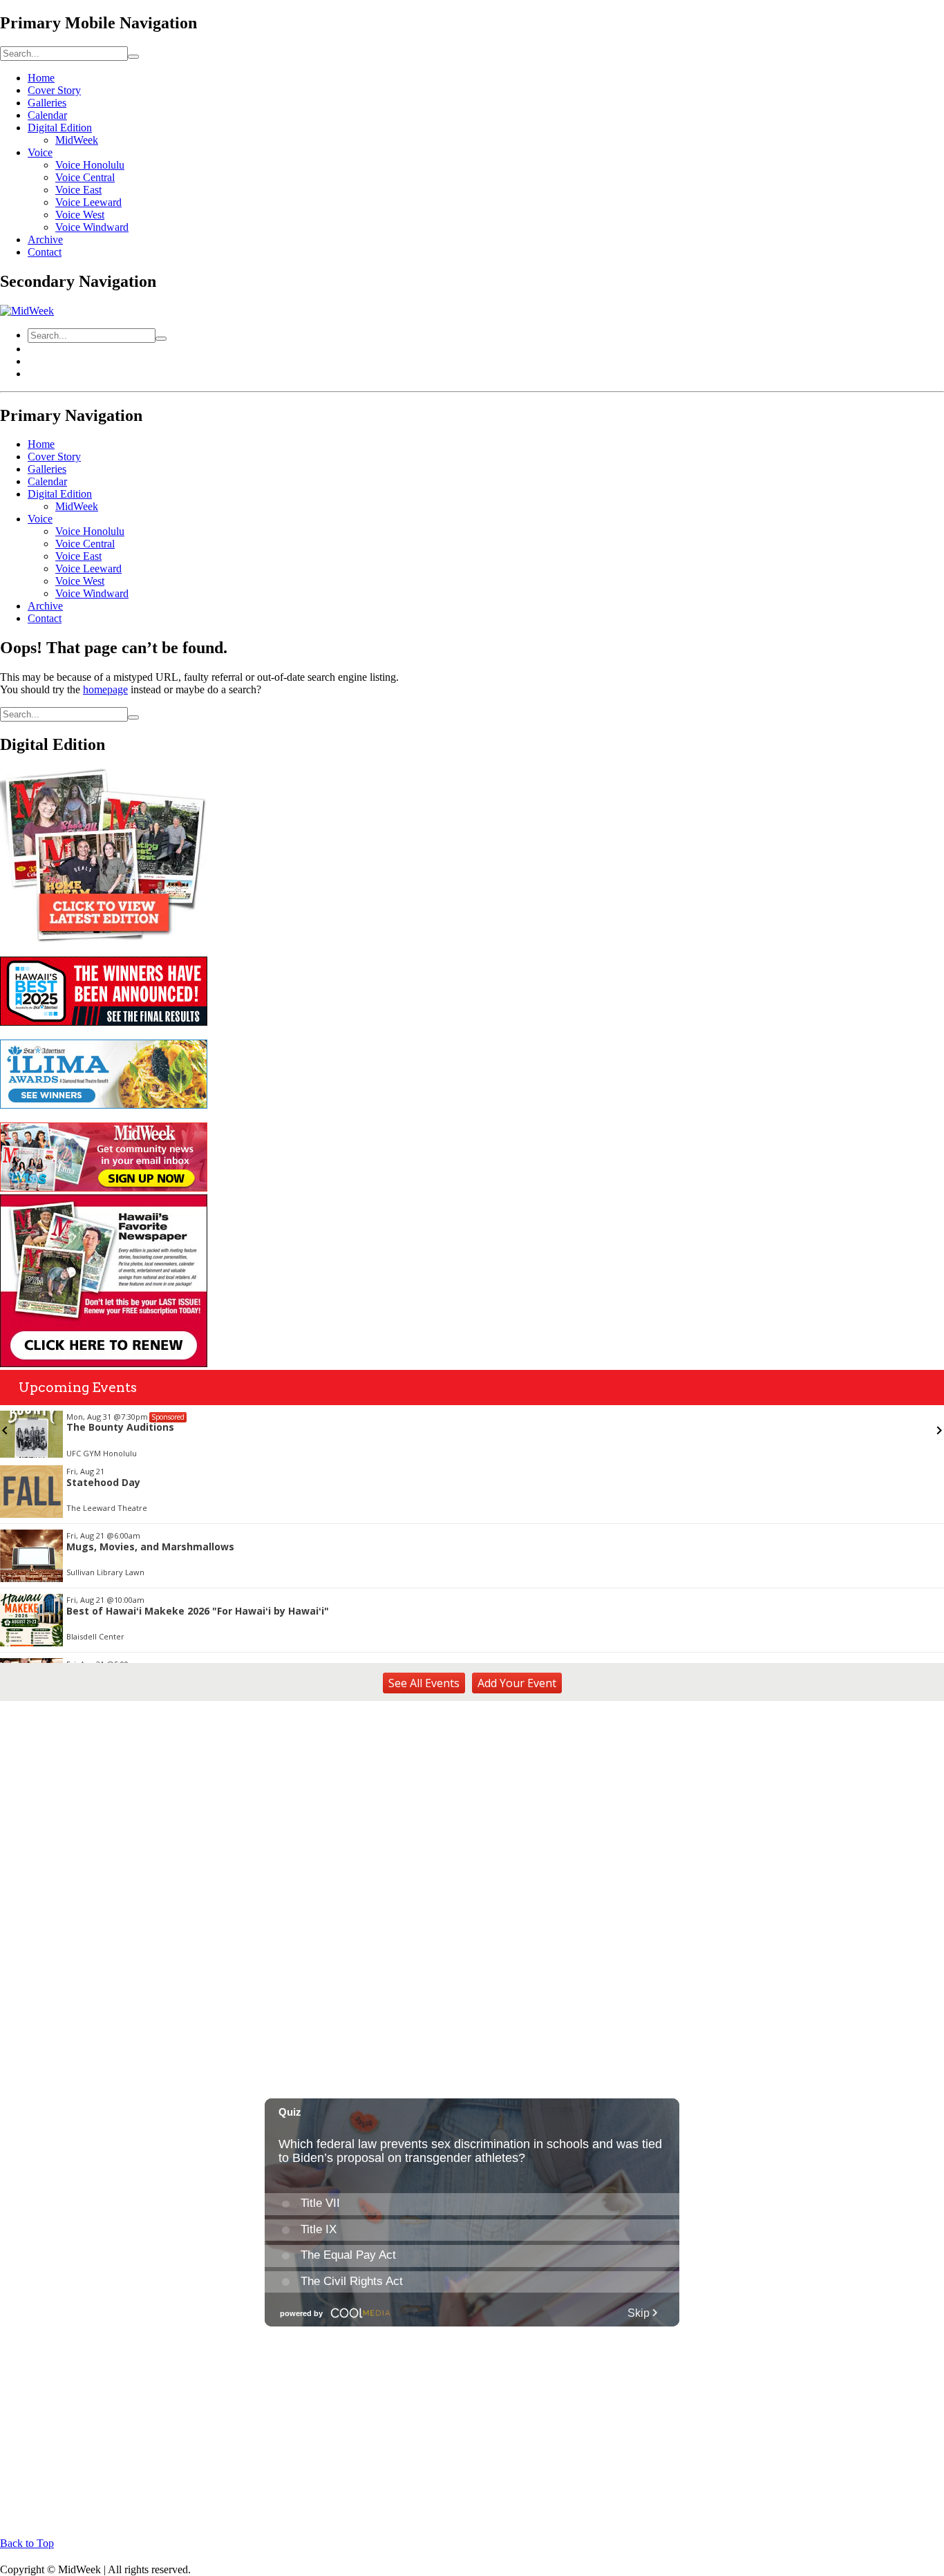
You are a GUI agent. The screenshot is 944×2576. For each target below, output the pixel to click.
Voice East (78, 190)
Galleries (47, 103)
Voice (40, 152)
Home (41, 78)
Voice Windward (92, 227)
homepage (105, 689)
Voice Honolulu (90, 165)
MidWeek (77, 140)
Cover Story (54, 90)
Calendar (47, 115)
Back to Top (27, 2543)
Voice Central (85, 177)
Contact (45, 252)
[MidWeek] (27, 311)
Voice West (80, 215)
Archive (45, 239)
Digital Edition (60, 128)
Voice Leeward (88, 202)
